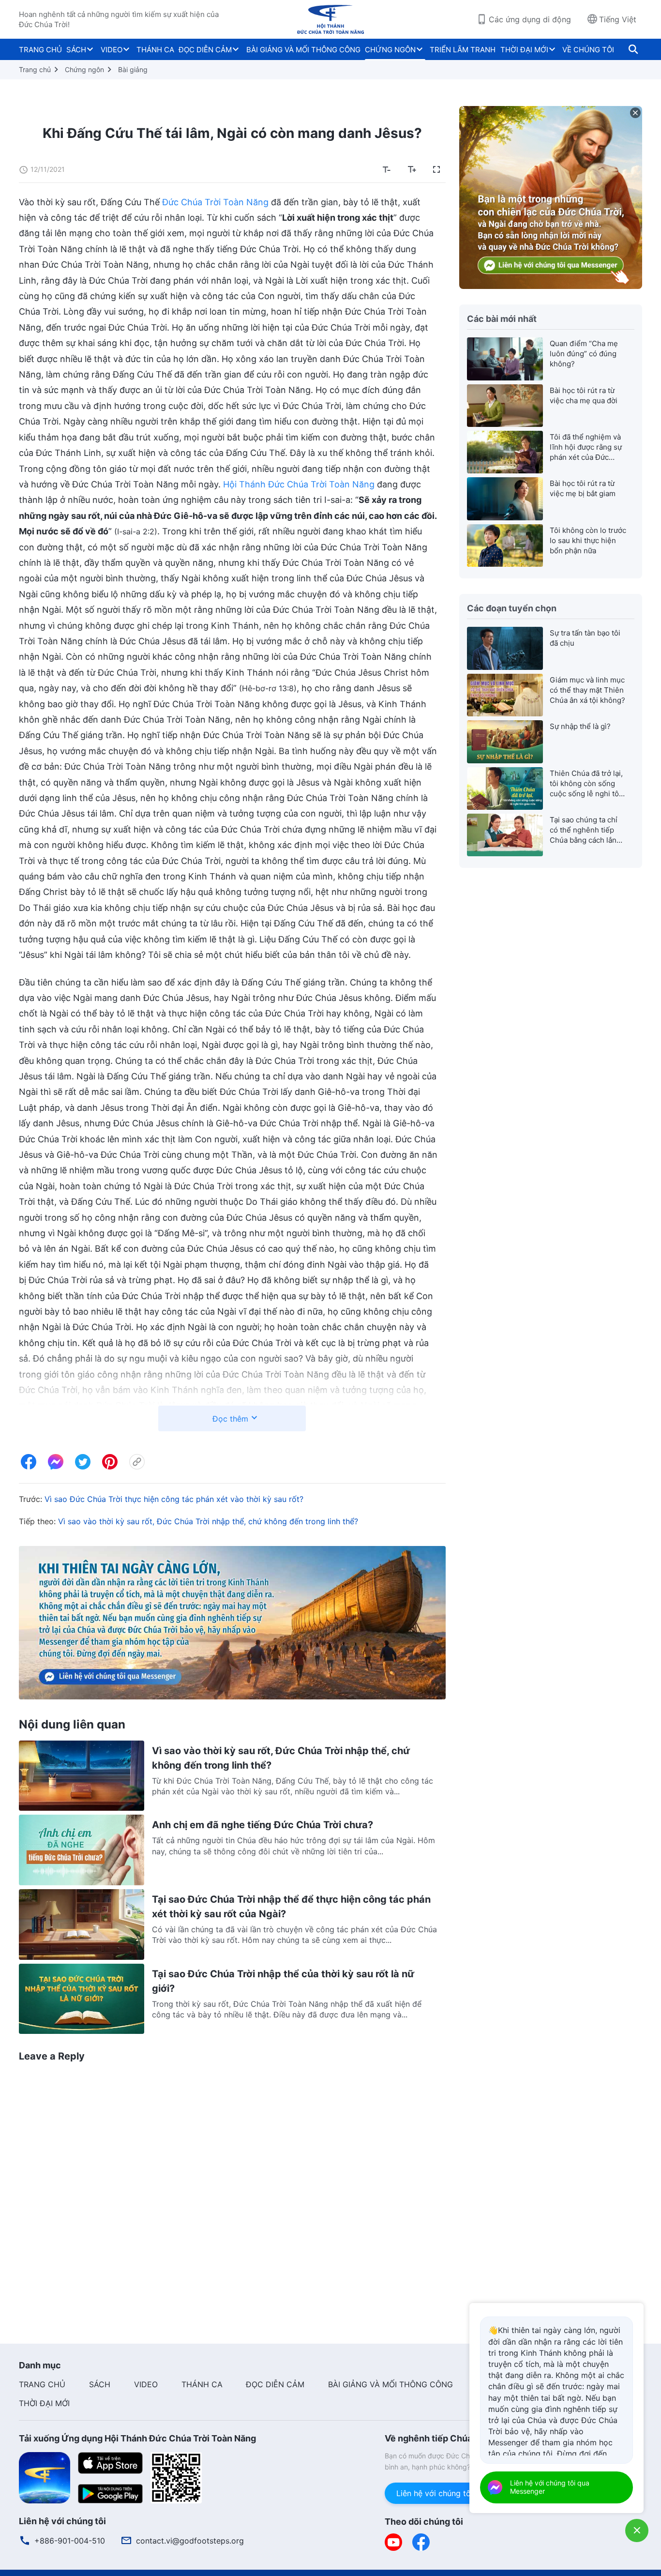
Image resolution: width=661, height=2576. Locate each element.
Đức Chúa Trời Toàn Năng (215, 202)
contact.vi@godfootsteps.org (190, 2541)
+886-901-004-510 (70, 2541)
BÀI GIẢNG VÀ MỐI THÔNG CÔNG (303, 50)
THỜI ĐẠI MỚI (524, 50)
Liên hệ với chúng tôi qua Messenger (464, 2493)
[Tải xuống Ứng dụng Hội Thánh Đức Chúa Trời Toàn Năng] (45, 2477)
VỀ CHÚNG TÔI (588, 50)
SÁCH (76, 50)
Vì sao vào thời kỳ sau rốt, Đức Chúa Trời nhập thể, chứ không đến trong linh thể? (208, 1521)
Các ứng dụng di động (530, 19)
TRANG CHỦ (40, 50)
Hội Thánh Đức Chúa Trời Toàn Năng (299, 484)
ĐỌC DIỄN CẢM (205, 50)
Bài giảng (133, 69)
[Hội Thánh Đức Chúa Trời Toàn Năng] (330, 19)
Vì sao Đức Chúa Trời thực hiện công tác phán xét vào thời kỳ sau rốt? (174, 1499)
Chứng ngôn (84, 69)
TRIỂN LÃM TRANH (463, 50)
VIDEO (112, 50)
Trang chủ (35, 69)
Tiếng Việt (618, 19)
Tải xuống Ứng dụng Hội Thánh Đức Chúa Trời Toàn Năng (137, 2438)
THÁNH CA (155, 50)
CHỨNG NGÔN (390, 50)
